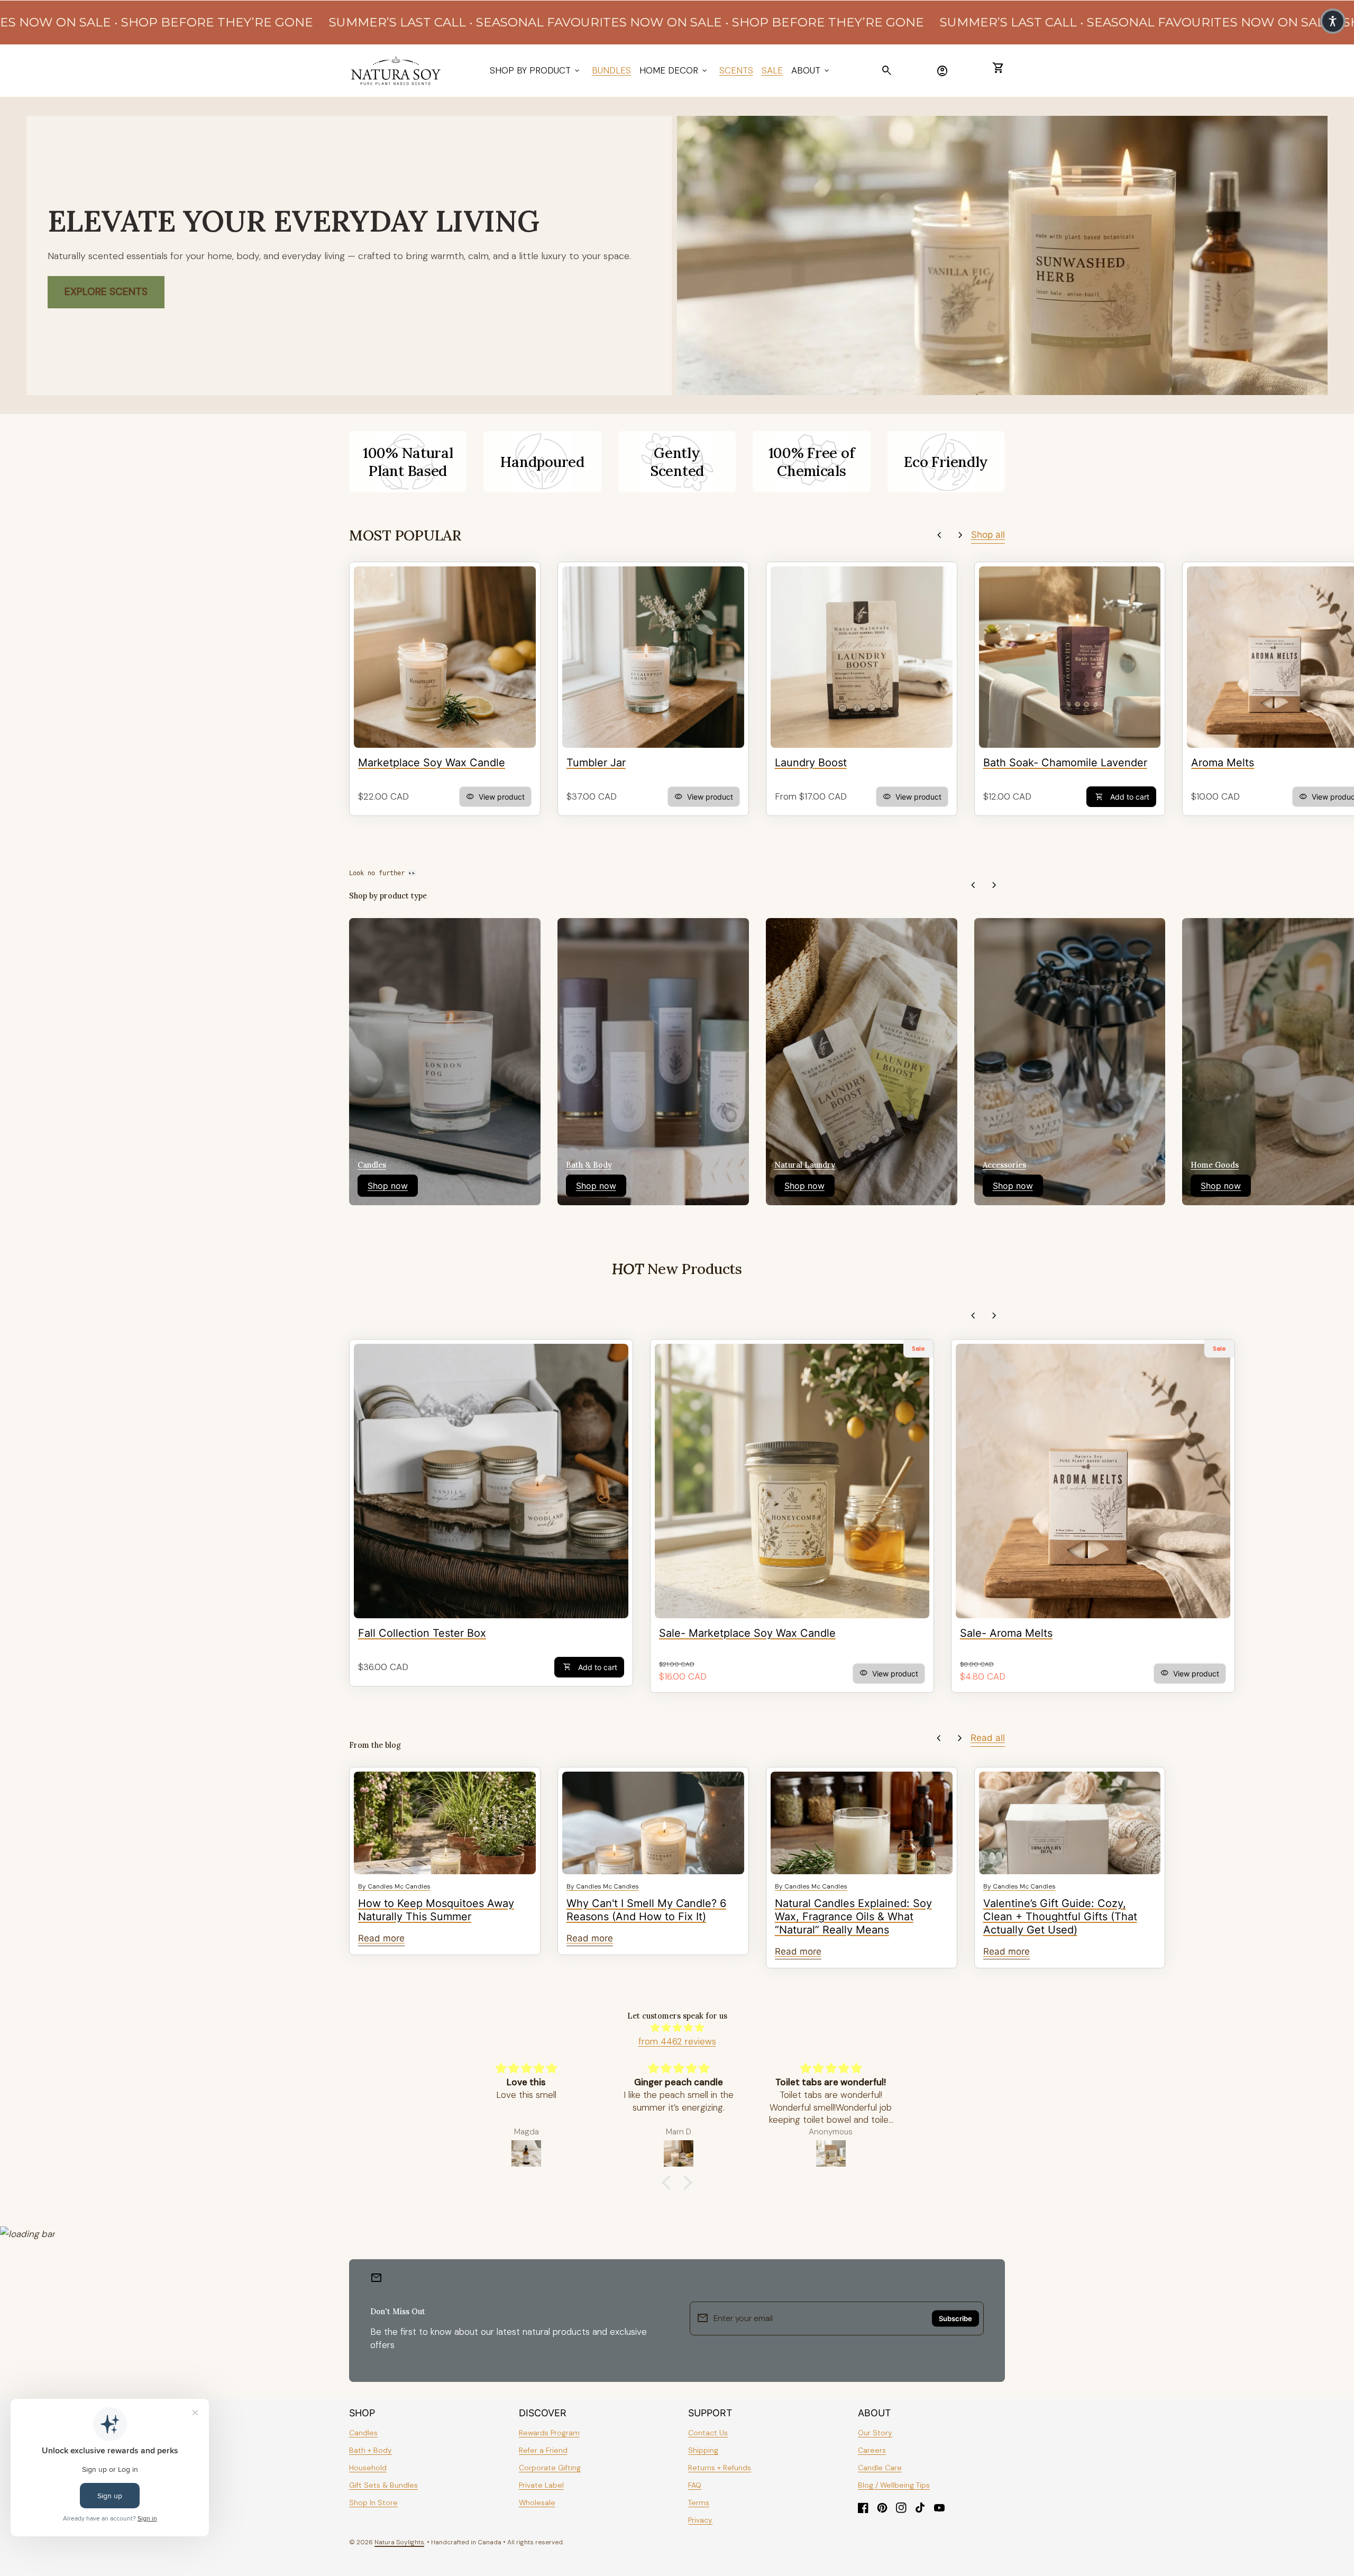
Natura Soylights (399, 2542)
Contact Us (708, 2433)
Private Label (541, 2485)
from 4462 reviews (677, 2041)
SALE (772, 70)
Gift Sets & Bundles (383, 2485)
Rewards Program (549, 2433)
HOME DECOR (674, 70)
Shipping (703, 2450)
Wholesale (537, 2502)
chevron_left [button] (939, 535)
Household (368, 2468)
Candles (363, 2433)
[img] (677, 2028)
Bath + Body (370, 2450)
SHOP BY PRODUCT (536, 70)
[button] (669, 2183)
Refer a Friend (543, 2450)
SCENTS (736, 70)
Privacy (700, 2520)
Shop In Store (373, 2502)
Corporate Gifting (550, 2468)
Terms (699, 2502)
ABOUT (811, 70)
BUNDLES (611, 70)
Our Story (875, 2433)
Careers (872, 2450)
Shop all (988, 535)
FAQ (695, 2485)
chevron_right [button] (960, 535)
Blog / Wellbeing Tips (894, 2485)
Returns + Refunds (720, 2468)
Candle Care (880, 2468)
